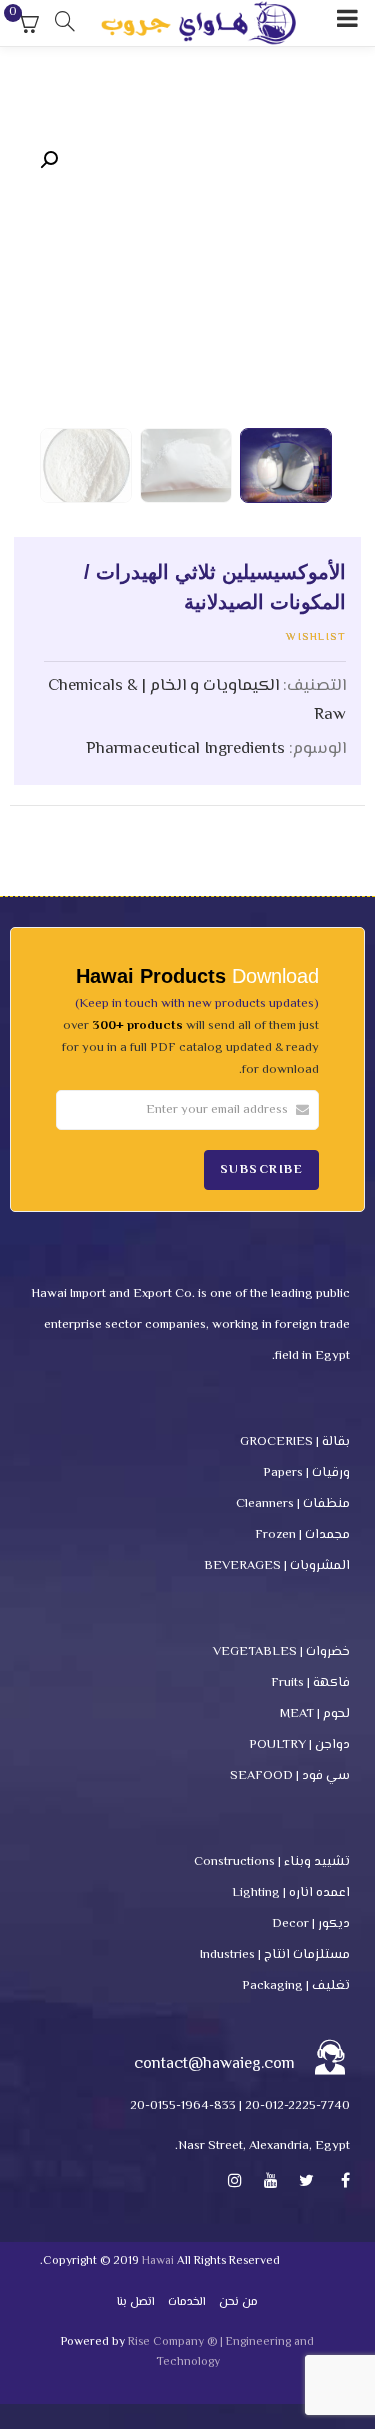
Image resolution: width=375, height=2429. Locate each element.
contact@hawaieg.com (214, 2064)
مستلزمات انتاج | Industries (275, 1955)
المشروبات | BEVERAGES (277, 1566)
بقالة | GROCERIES (295, 1442)
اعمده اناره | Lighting (291, 1893)
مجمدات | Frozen (302, 1535)
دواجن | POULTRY (299, 1745)
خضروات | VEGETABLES (281, 1652)
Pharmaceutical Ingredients (185, 749)
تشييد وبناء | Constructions (272, 1862)
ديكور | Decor (311, 1924)
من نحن (238, 2302)
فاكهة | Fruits (310, 1683)
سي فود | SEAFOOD (290, 1776)
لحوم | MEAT (315, 1714)
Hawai (158, 2261)
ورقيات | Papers (306, 1473)
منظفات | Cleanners (293, 1504)
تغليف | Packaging (296, 1986)
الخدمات (187, 2302)
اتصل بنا (136, 2302)
